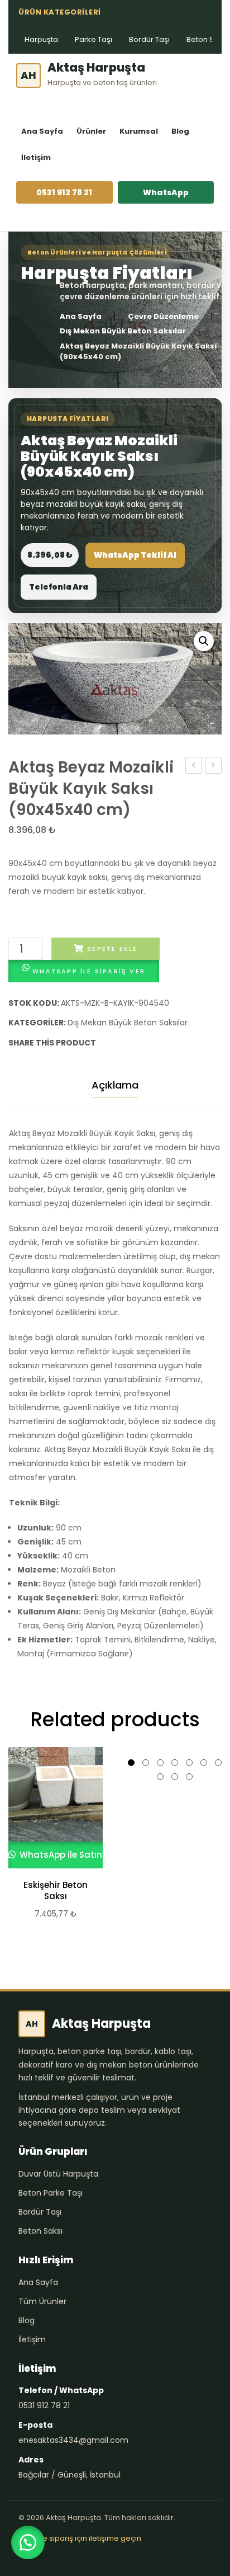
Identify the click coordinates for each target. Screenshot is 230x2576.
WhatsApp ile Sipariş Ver (89, 971)
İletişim (36, 157)
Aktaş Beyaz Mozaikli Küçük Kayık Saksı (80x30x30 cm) (194, 766)
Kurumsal (139, 131)
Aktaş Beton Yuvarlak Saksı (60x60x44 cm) (214, 766)
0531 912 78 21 (64, 192)
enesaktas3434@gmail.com (73, 2440)
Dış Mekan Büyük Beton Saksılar (123, 331)
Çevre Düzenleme (163, 317)
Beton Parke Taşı (51, 2193)
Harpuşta (41, 39)
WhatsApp (166, 192)
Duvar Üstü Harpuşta (58, 2174)
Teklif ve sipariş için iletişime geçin (80, 2538)
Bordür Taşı (149, 39)
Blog (180, 131)
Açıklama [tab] (115, 1085)
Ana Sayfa (42, 131)
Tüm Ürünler (42, 2301)
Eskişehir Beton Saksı (56, 1891)
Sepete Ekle (112, 949)
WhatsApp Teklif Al (135, 555)
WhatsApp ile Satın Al (65, 1855)
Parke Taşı (94, 39)
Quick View (51, 1807)
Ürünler (91, 131)
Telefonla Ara (59, 587)
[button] (204, 641)
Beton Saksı (40, 2231)
